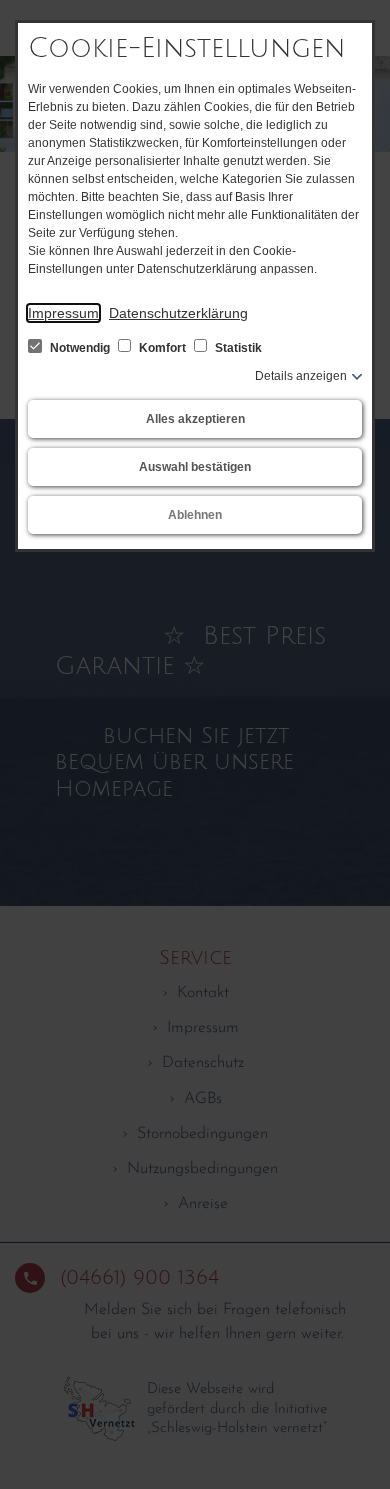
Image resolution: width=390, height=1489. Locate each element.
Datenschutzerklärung (178, 313)
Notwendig (80, 348)
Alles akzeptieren (195, 419)
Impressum (63, 313)
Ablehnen (195, 515)
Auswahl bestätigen (195, 467)
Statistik (237, 348)
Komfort (162, 348)
